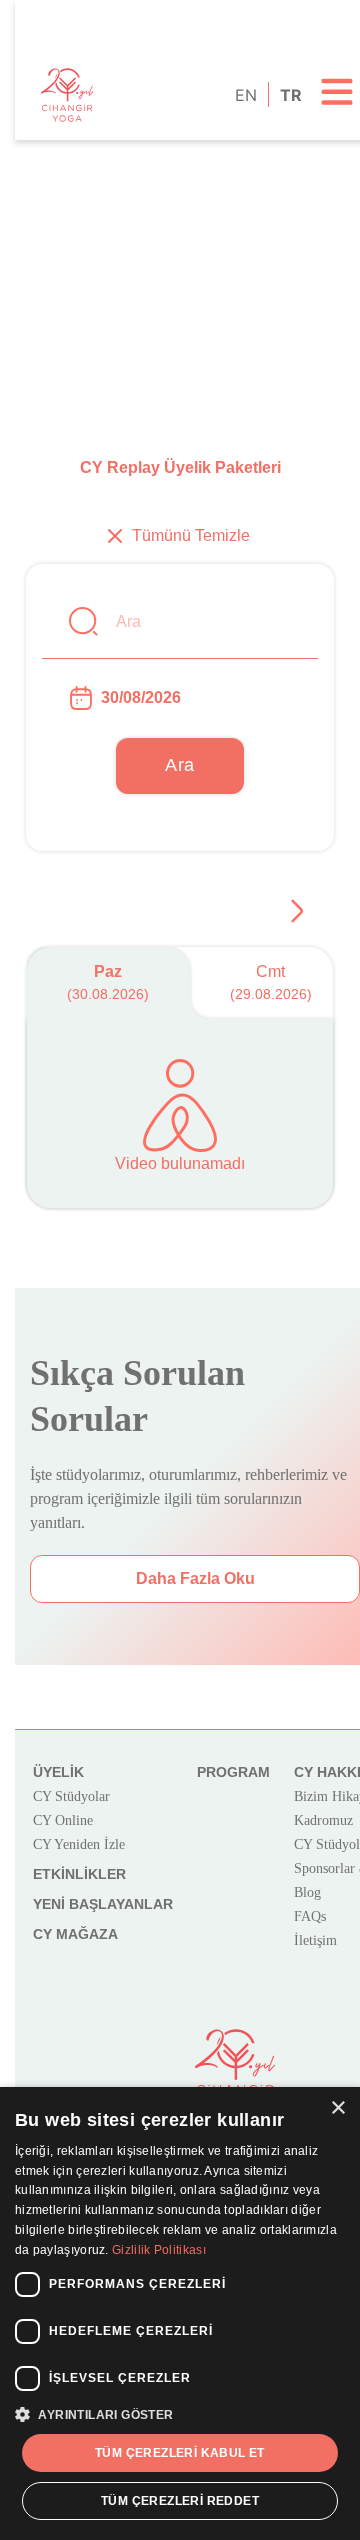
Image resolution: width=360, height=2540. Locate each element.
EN (244, 95)
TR (289, 95)
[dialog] (180, 2313)
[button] (180, 2414)
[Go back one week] (297, 911)
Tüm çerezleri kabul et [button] (180, 2453)
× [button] (337, 2108)
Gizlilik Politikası (159, 2250)
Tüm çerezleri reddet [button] (180, 2501)
